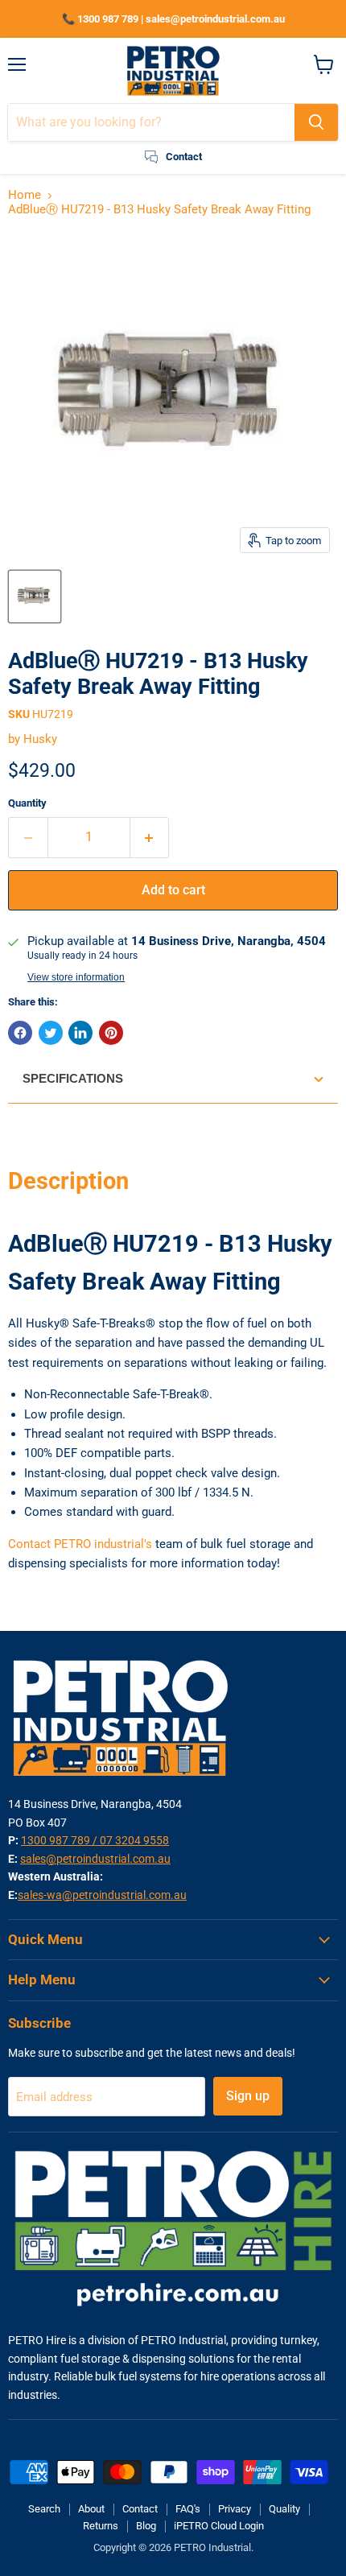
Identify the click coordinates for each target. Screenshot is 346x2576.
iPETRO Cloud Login (219, 2526)
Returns (101, 2526)
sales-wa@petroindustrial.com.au (102, 1895)
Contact (140, 2509)
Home (25, 195)
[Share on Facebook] (20, 1033)
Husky (40, 739)
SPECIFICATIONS (73, 1078)
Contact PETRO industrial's (80, 1544)
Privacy (235, 2509)
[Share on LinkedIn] (80, 1033)
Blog (146, 2526)
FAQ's (188, 2509)
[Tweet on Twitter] (51, 1033)
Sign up (248, 2096)
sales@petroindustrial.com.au (95, 1859)
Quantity (27, 803)
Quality (284, 2509)
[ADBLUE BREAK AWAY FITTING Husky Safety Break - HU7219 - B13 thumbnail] (35, 597)
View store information (76, 977)
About (91, 2509)
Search (44, 2509)
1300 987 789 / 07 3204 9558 (95, 1840)
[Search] (316, 122)
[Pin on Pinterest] (111, 1033)
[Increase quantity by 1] (150, 837)
